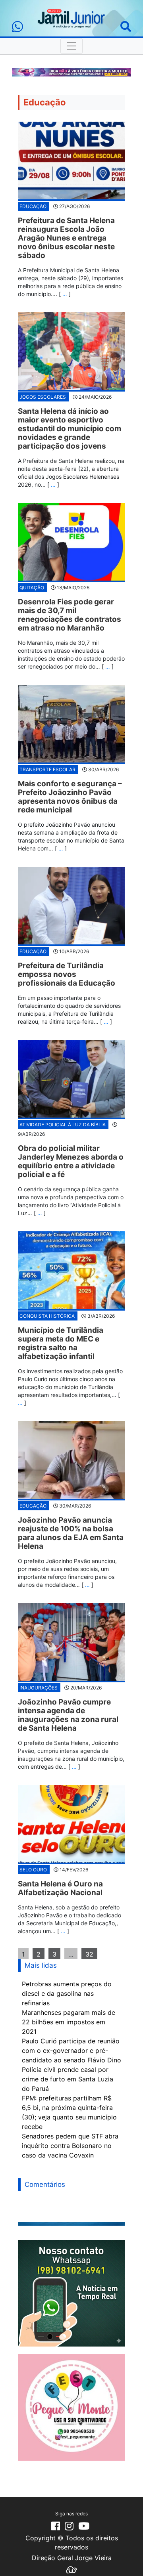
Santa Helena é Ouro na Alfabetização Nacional (60, 1888)
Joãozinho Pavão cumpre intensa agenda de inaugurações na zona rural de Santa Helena (68, 1715)
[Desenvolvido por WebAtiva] (71, 2569)
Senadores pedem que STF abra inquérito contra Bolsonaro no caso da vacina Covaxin (70, 2146)
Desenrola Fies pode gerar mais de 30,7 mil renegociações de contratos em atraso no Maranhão (70, 615)
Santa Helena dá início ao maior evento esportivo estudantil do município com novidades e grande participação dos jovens (70, 429)
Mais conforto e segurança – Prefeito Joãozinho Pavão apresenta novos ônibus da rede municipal (70, 797)
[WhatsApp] (17, 27)
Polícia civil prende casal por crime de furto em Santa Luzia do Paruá (68, 2079)
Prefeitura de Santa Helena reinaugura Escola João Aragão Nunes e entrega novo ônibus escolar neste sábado (66, 238)
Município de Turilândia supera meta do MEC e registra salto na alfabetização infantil (61, 1343)
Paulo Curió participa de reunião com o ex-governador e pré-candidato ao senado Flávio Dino (71, 2050)
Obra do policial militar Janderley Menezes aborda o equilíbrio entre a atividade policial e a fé (71, 1161)
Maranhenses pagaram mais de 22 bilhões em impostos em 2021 (69, 2022)
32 (89, 1954)
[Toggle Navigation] (71, 46)
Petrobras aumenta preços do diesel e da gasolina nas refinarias (67, 1993)
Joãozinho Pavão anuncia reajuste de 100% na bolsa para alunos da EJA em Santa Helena (71, 1533)
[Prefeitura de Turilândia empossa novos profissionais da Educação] (71, 906)
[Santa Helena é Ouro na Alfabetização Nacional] (71, 1824)
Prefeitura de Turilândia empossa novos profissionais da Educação (67, 974)
